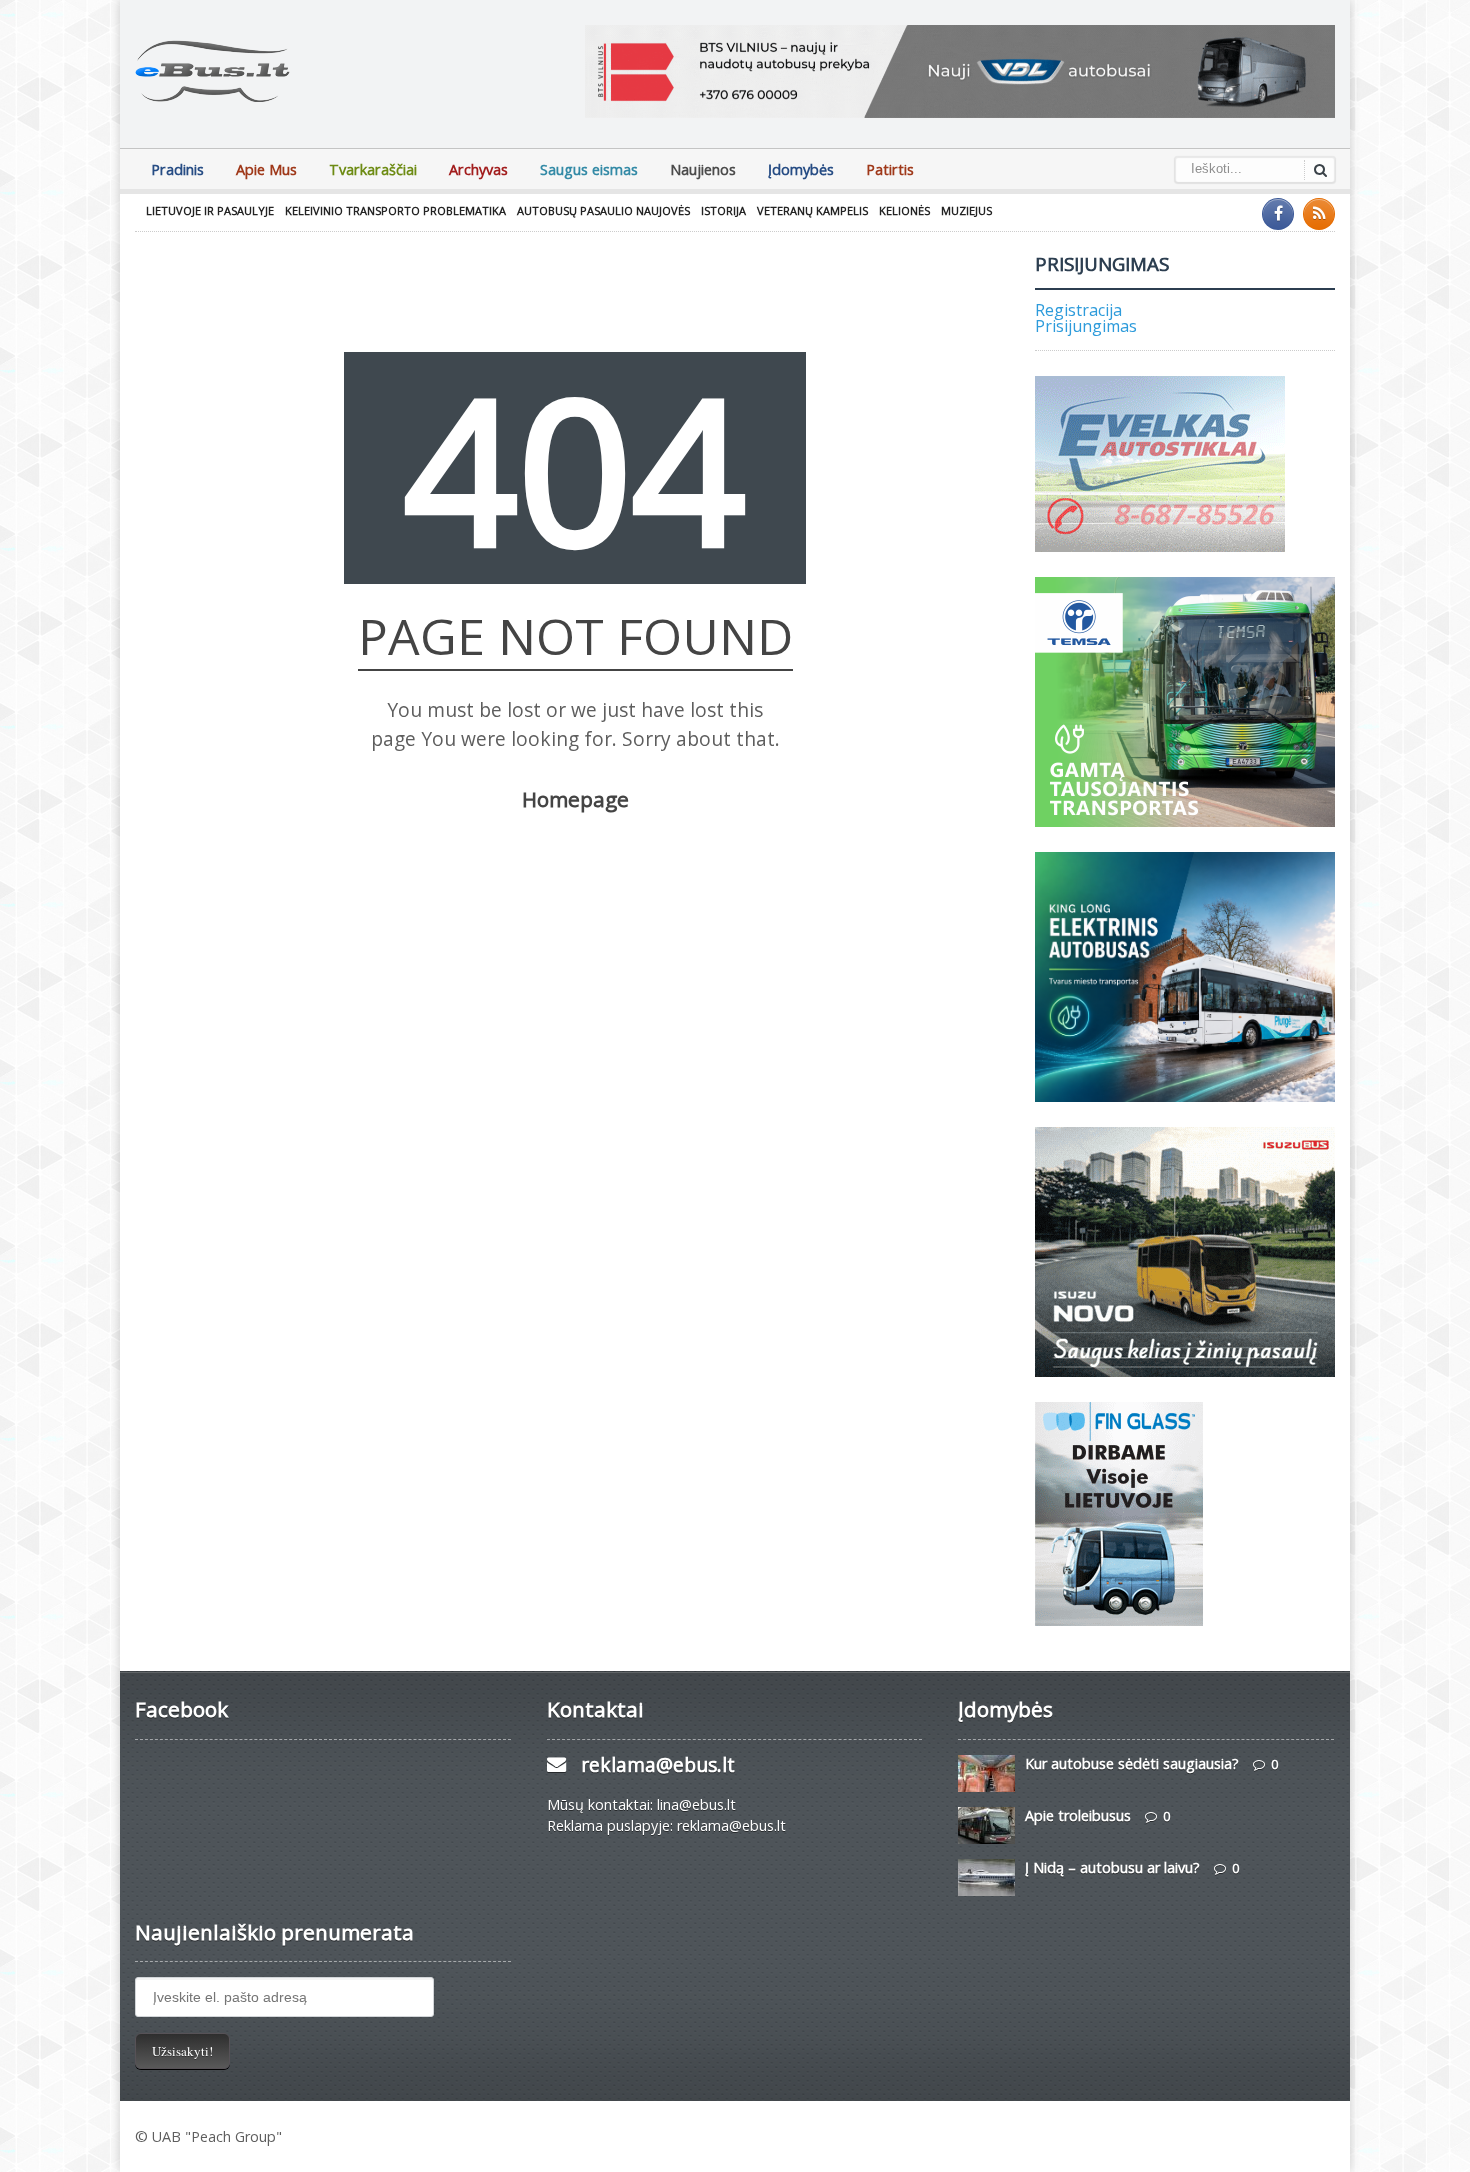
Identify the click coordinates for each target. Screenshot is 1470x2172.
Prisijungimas (1086, 326)
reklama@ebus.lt (658, 1764)
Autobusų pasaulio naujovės (603, 210)
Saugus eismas (589, 169)
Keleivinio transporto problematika (395, 210)
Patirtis (890, 169)
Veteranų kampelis (812, 210)
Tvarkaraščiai (373, 169)
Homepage (575, 799)
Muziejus (966, 210)
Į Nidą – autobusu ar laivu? (1112, 1867)
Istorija (723, 210)
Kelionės (904, 210)
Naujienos (703, 169)
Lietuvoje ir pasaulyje (210, 210)
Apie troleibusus (1078, 1815)
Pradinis (177, 169)
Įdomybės (801, 169)
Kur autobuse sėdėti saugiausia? (1132, 1763)
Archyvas (478, 169)
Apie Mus (266, 169)
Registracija (1078, 310)
